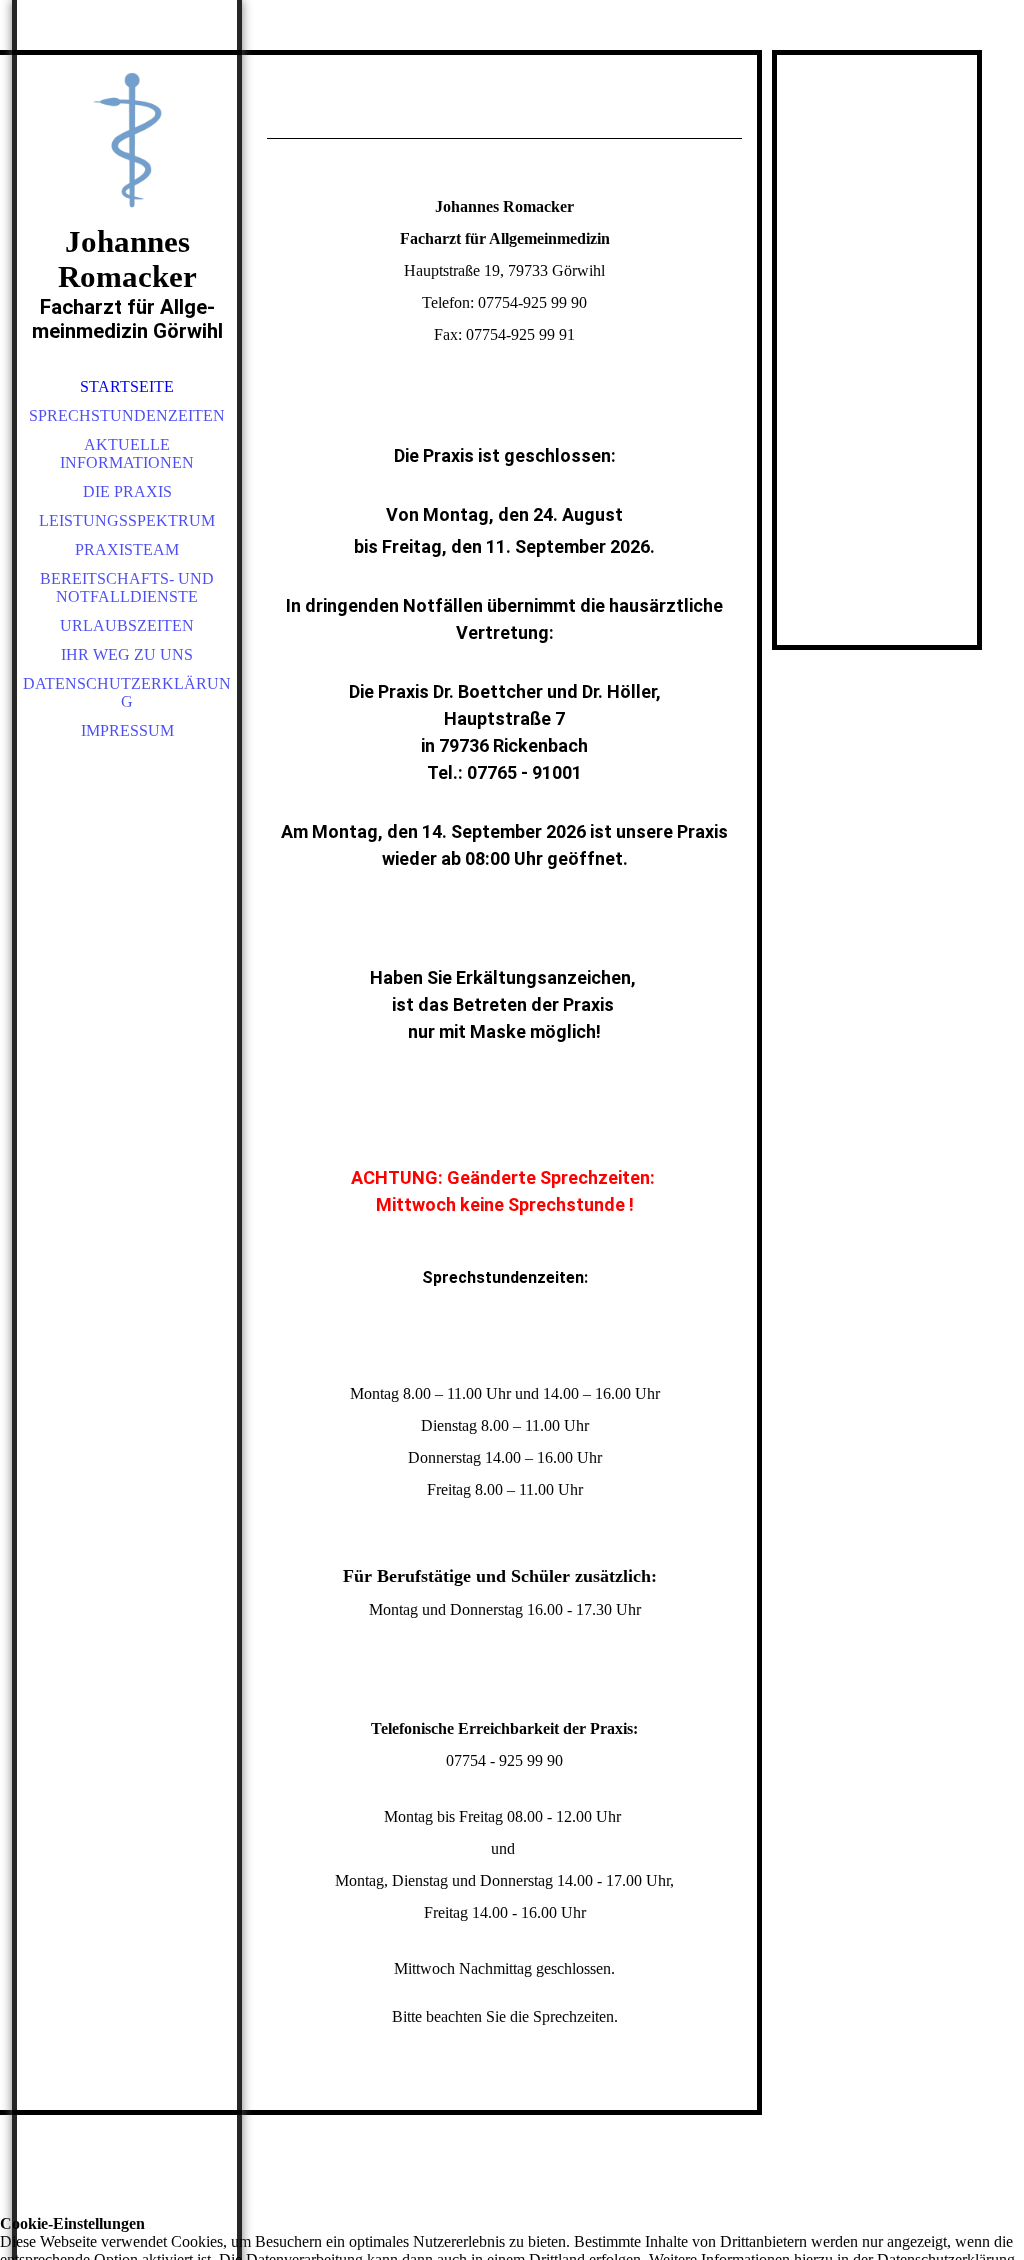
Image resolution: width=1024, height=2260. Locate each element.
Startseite (127, 386)
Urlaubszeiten (127, 625)
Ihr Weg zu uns (127, 654)
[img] (127, 140)
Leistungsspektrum (127, 520)
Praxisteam (127, 549)
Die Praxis (127, 491)
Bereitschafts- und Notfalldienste (127, 587)
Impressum (127, 730)
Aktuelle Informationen (127, 453)
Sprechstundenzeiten (127, 415)
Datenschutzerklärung (127, 692)
